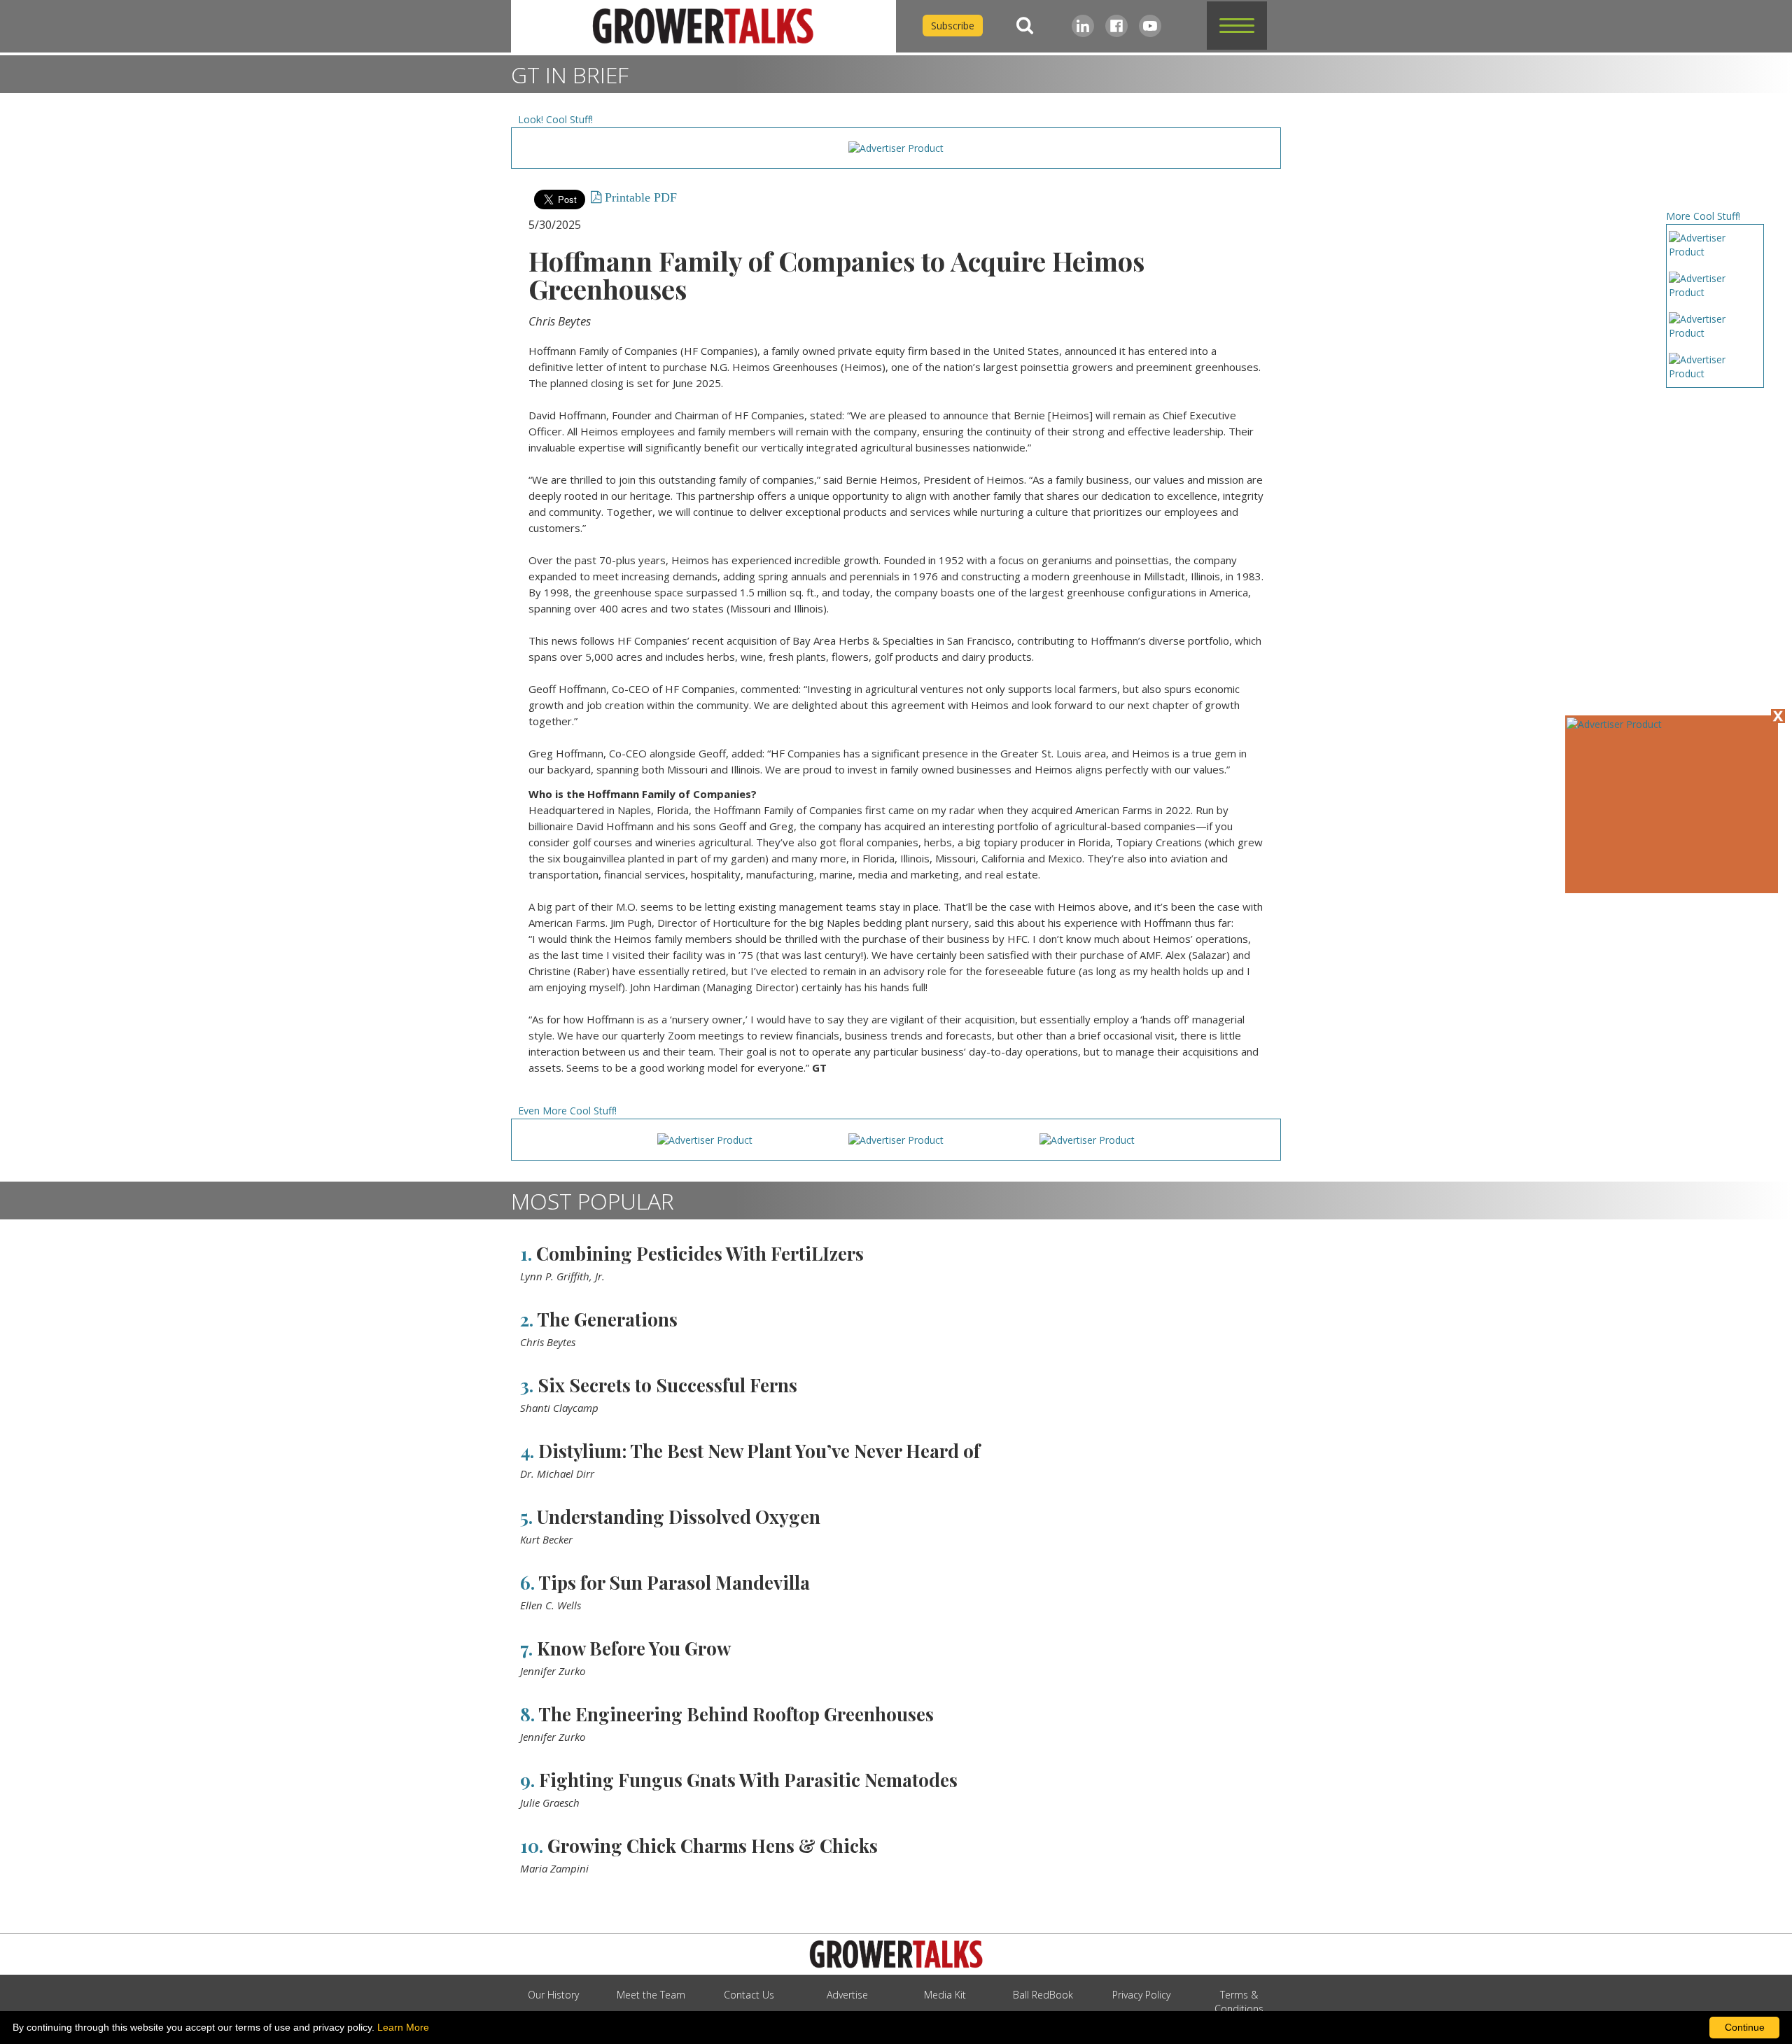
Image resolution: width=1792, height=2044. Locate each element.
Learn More (403, 2027)
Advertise (847, 1995)
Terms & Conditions (1239, 2002)
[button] (1237, 26)
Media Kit (945, 1995)
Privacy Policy (1141, 1995)
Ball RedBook (1043, 1995)
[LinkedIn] (1083, 26)
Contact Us (749, 1995)
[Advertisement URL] (1614, 724)
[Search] (1025, 26)
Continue (1745, 2027)
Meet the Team (651, 1995)
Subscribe (953, 26)
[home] (703, 26)
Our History (553, 1995)
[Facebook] (1116, 26)
